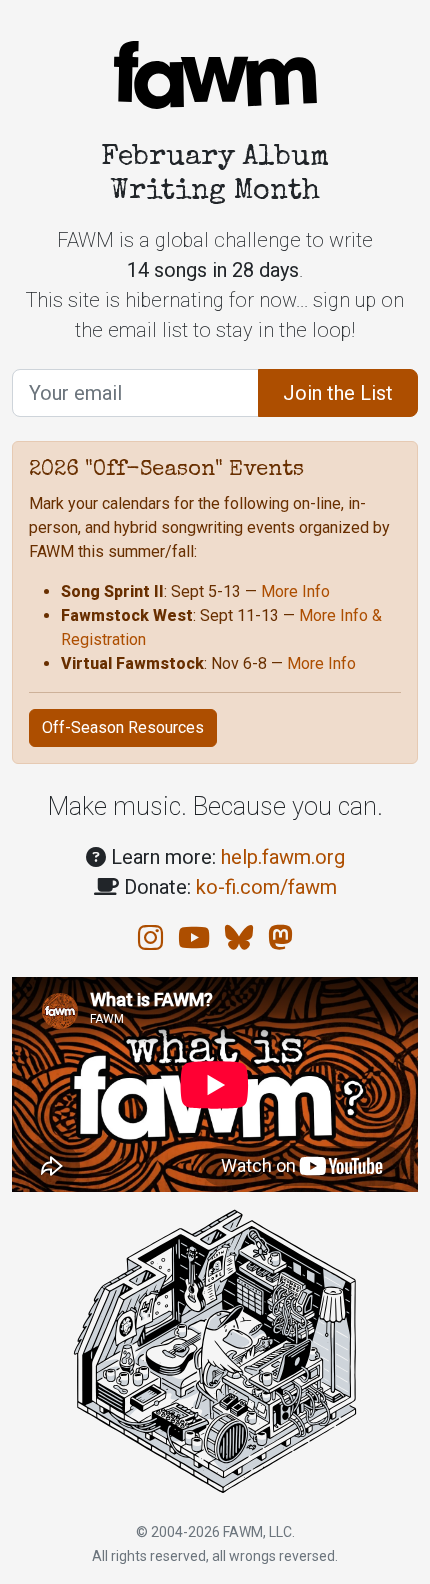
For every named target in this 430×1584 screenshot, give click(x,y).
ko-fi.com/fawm (266, 887)
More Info (295, 591)
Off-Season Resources (123, 727)
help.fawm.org (283, 857)
